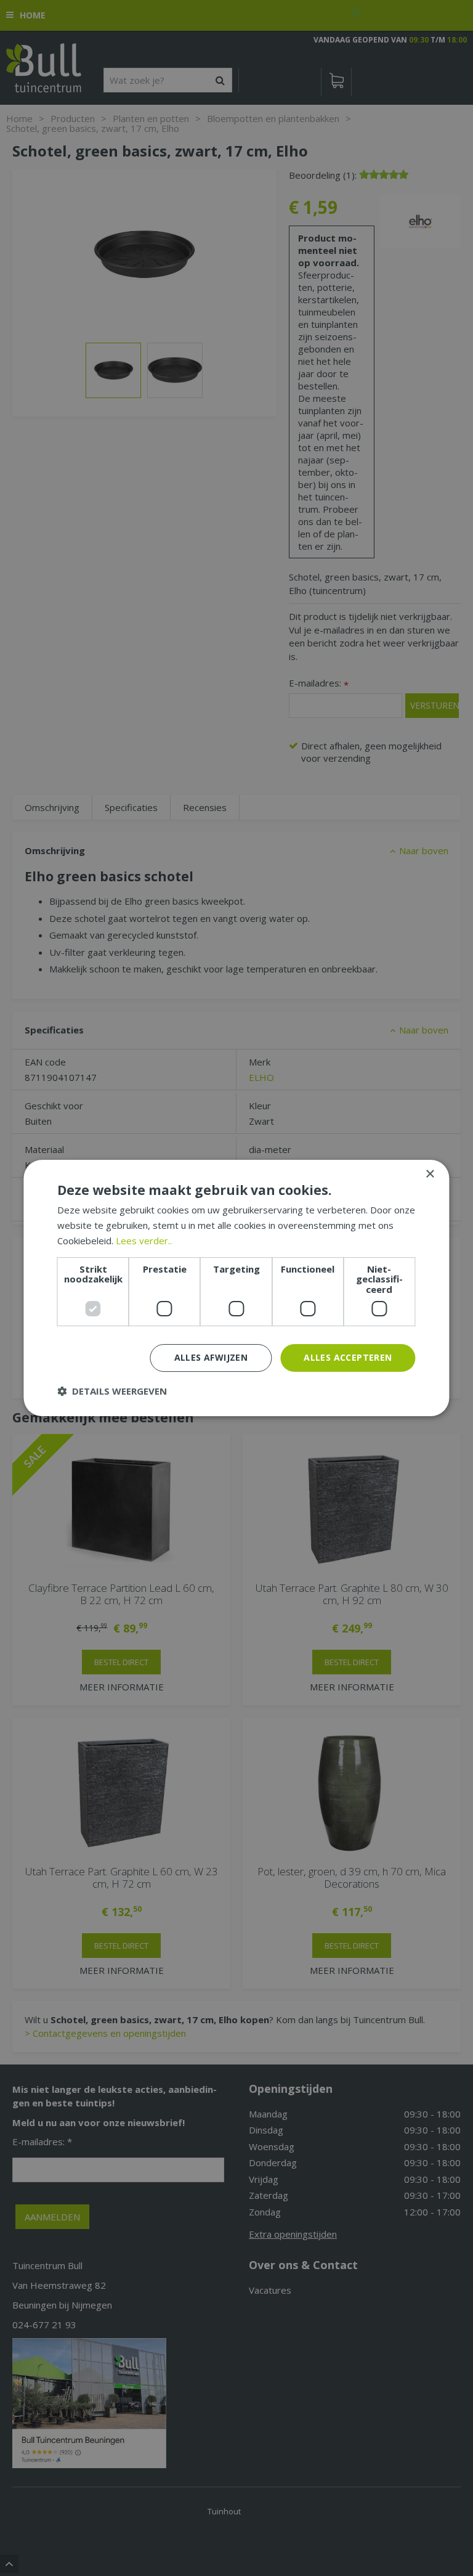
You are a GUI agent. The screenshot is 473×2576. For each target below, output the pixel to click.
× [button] (430, 1174)
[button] (112, 1391)
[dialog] (236, 1288)
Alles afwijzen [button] (211, 1357)
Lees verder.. (144, 1241)
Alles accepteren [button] (348, 1357)
